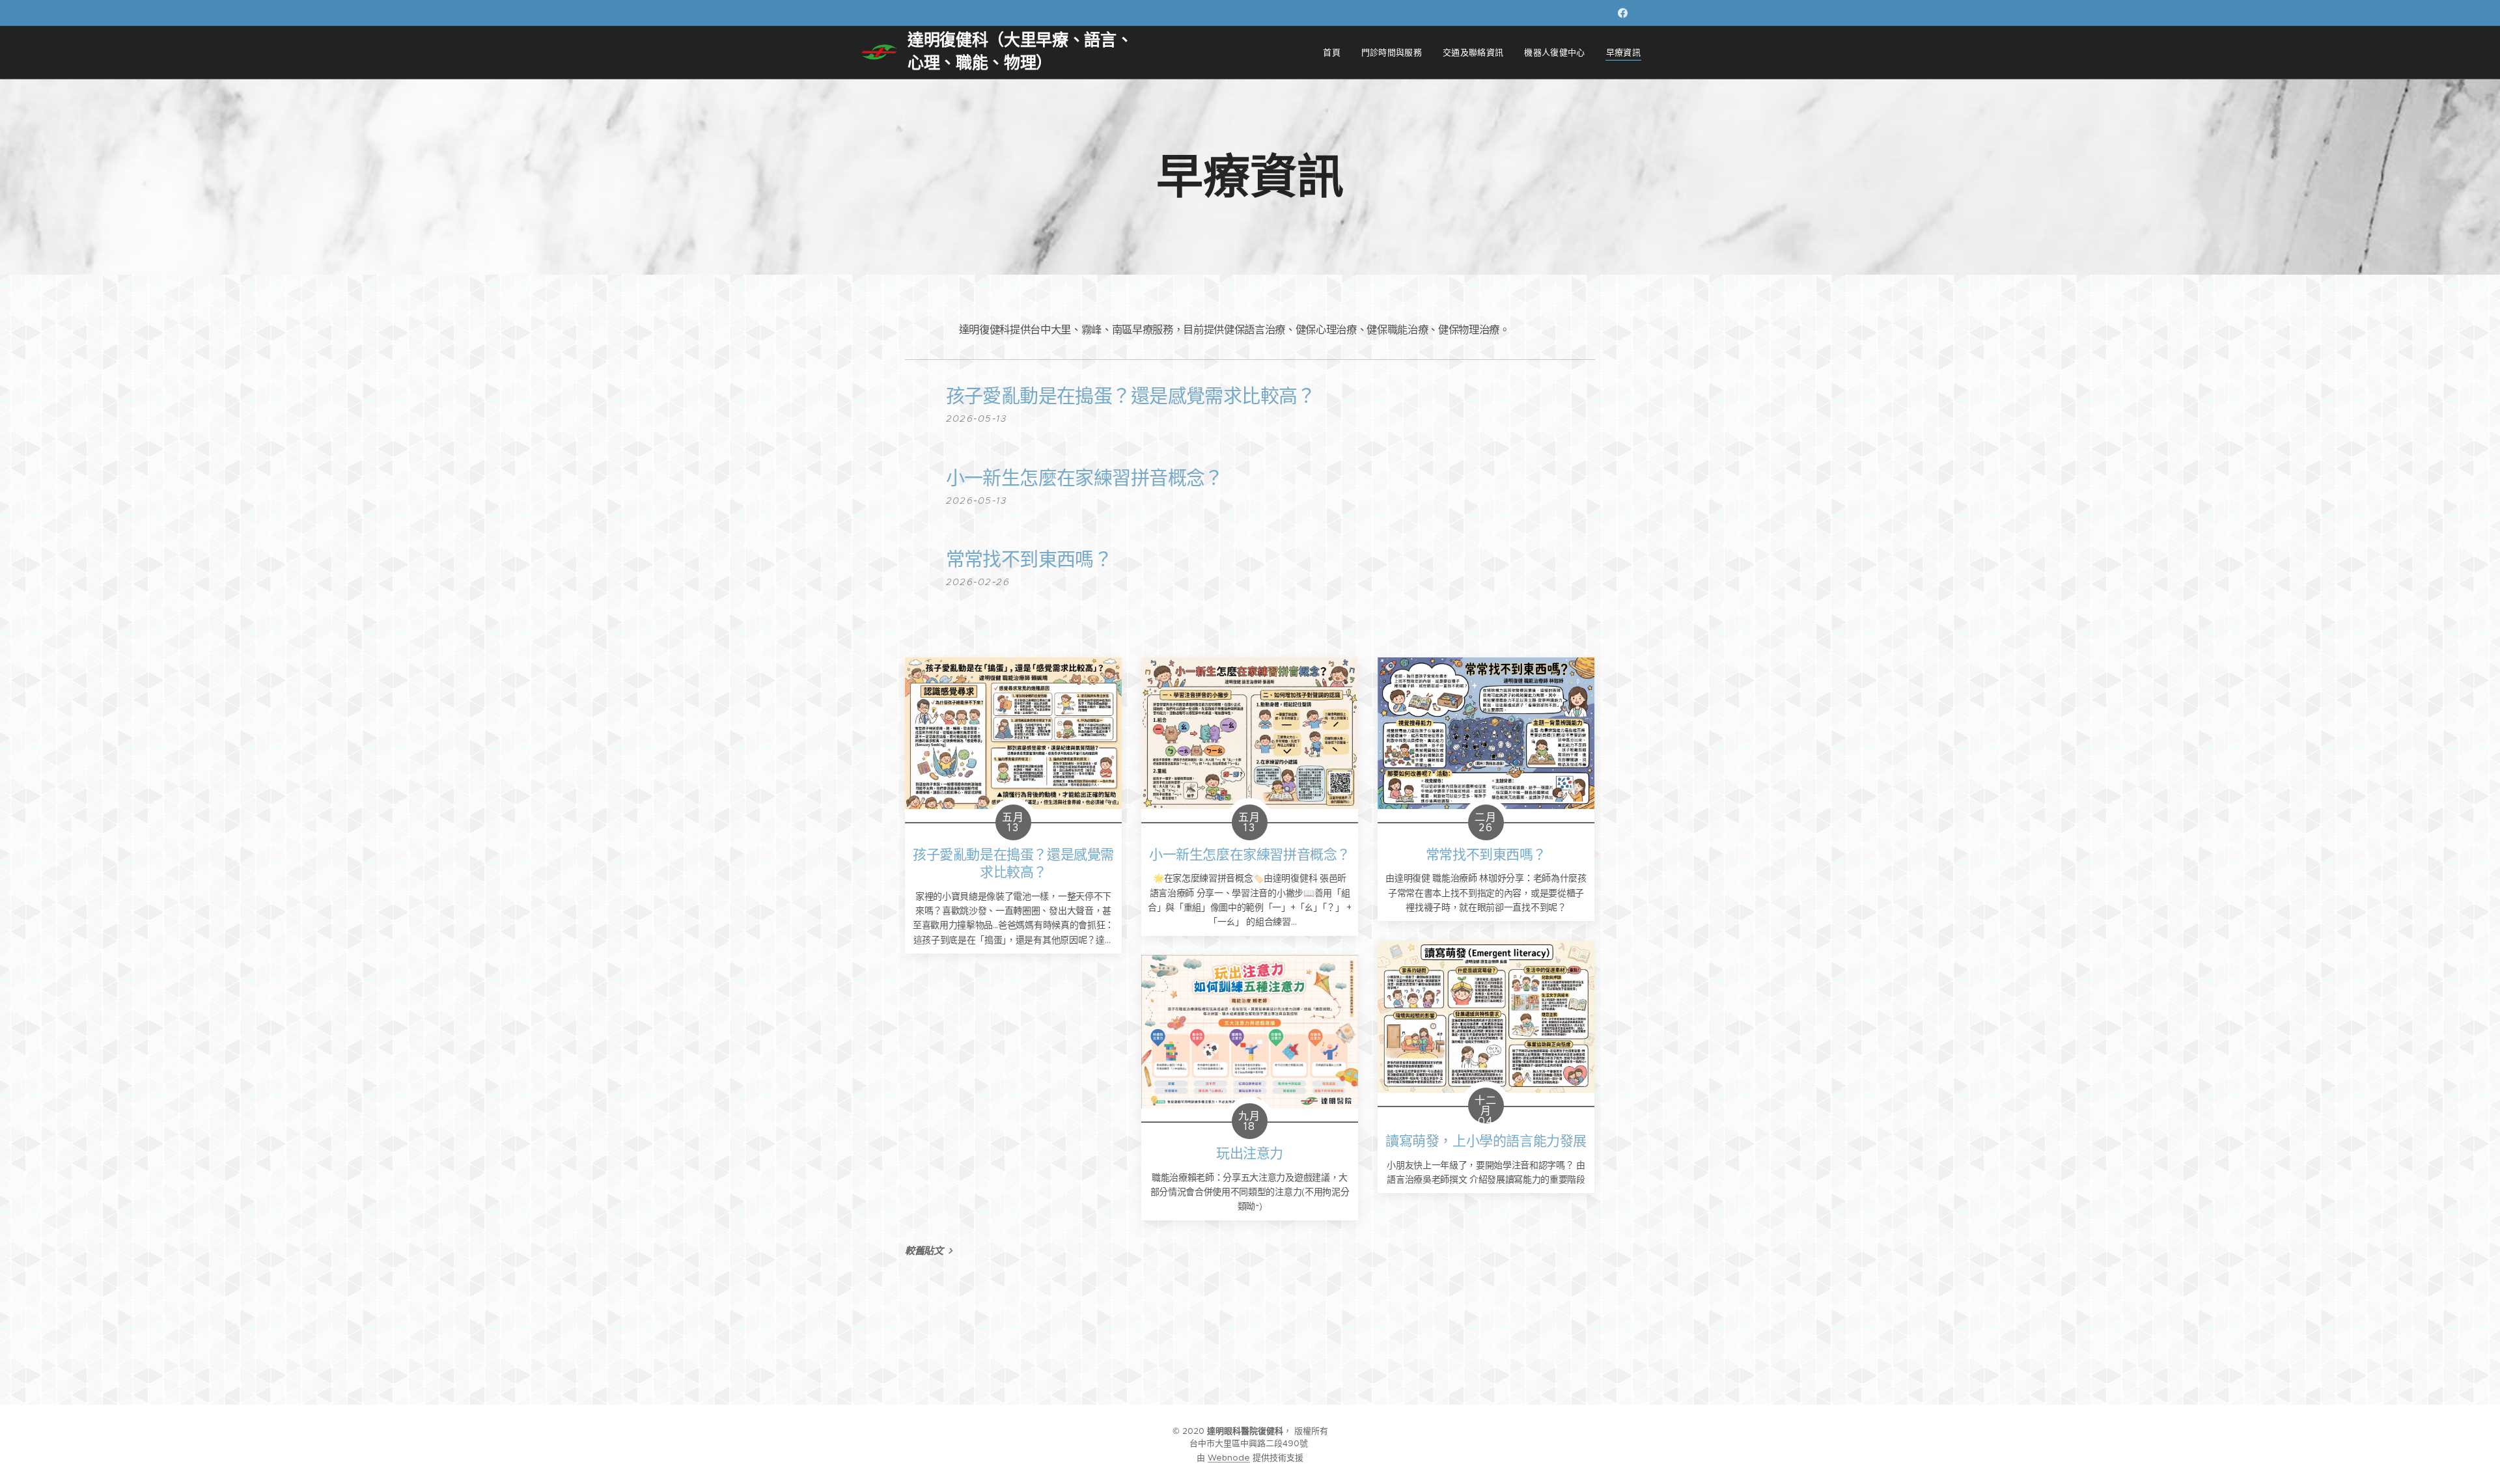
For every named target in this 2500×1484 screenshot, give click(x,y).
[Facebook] (1623, 13)
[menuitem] (1335, 53)
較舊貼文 (924, 1251)
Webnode (1229, 1458)
